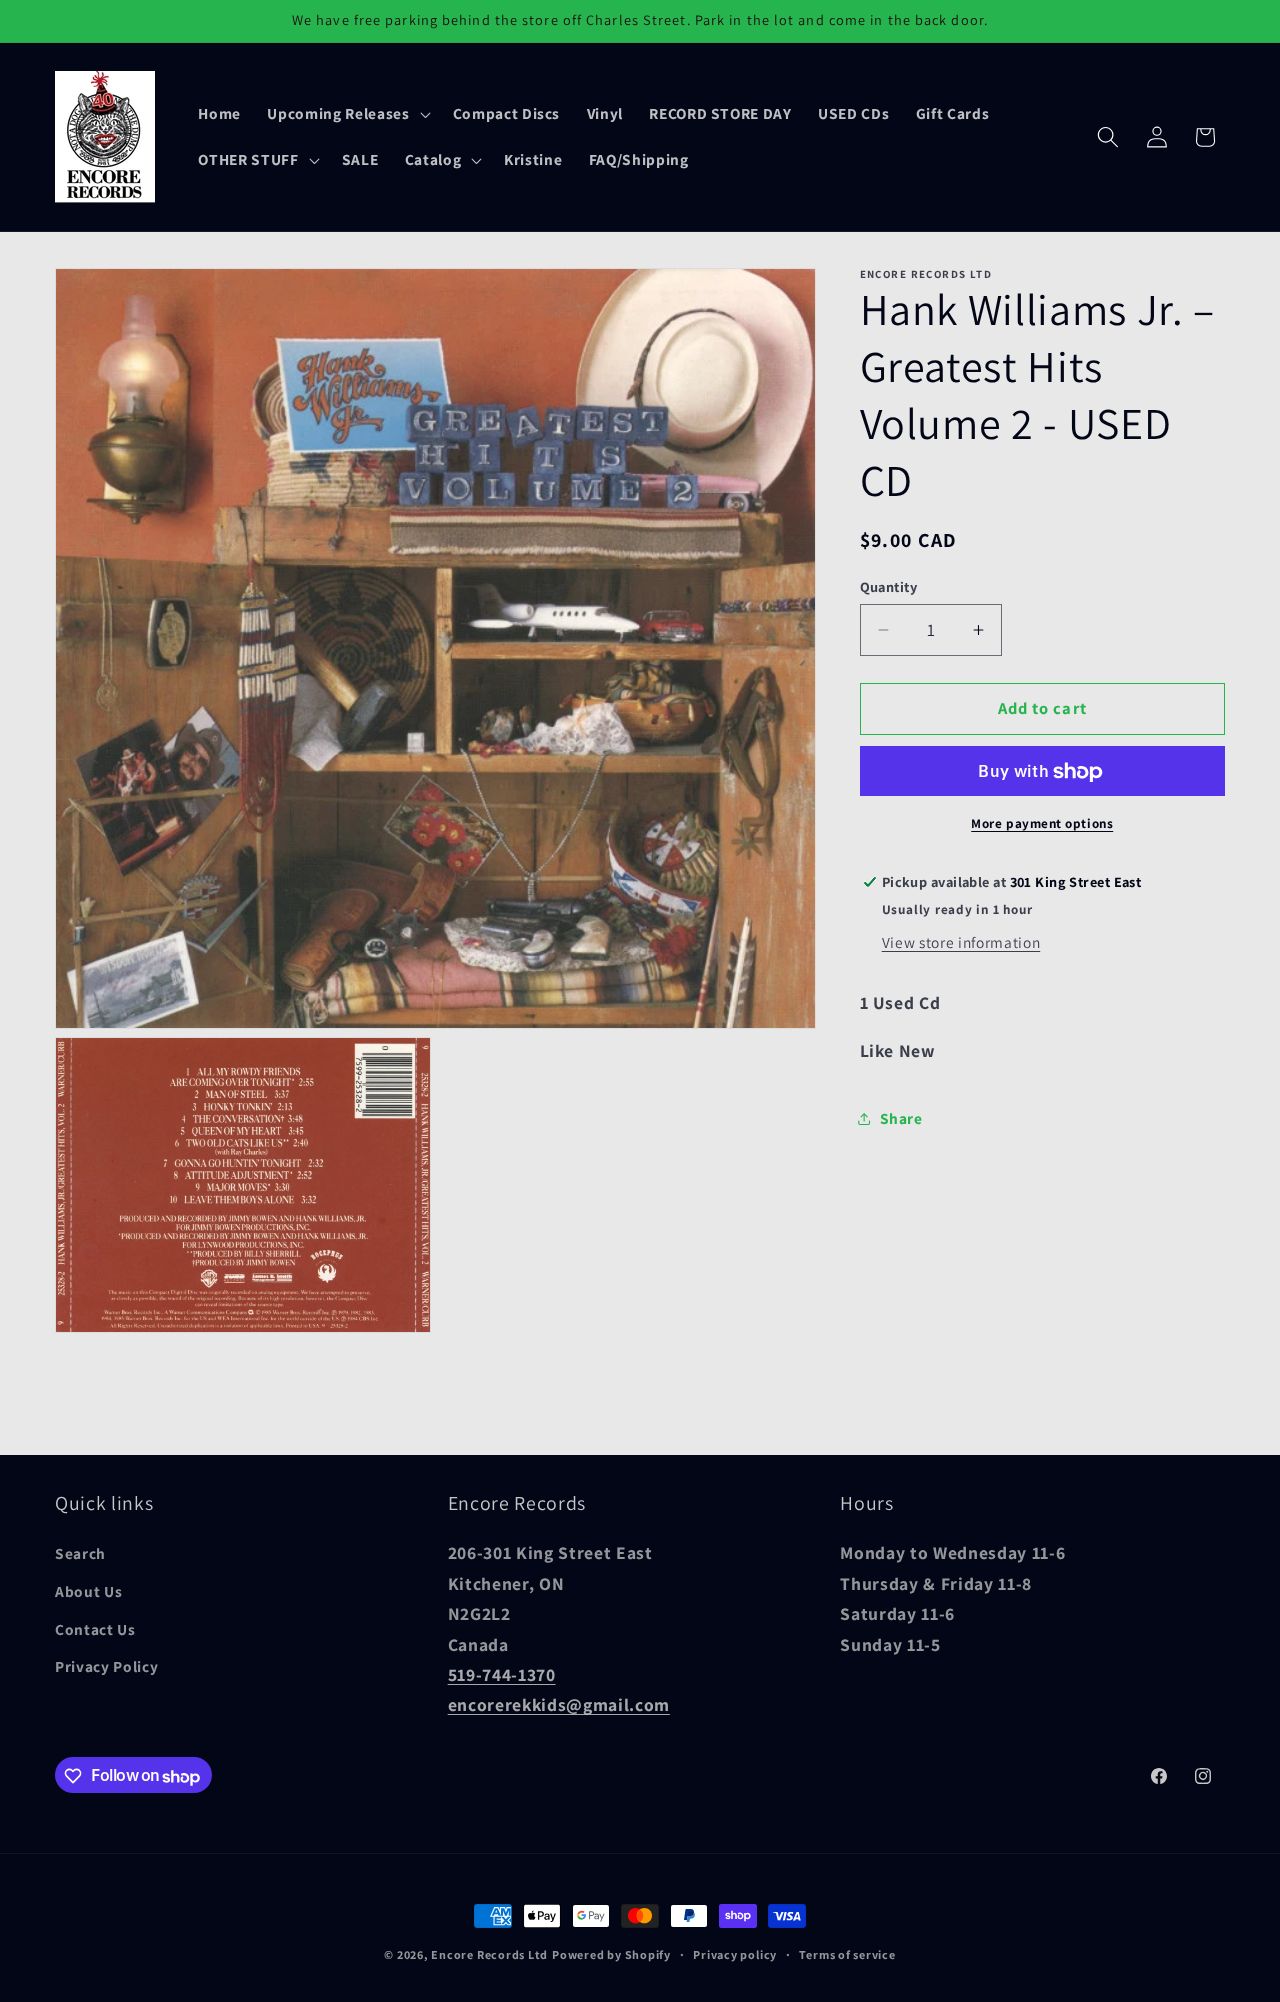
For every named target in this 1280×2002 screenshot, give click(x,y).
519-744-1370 (502, 1674)
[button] (346, 114)
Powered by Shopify (611, 1954)
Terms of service (847, 1954)
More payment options (1042, 823)
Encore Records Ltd (489, 1954)
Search (80, 1554)
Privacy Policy (106, 1667)
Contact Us (95, 1629)
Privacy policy (735, 1954)
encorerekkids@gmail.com (559, 1705)
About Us (88, 1592)
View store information (961, 943)
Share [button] (901, 1119)
